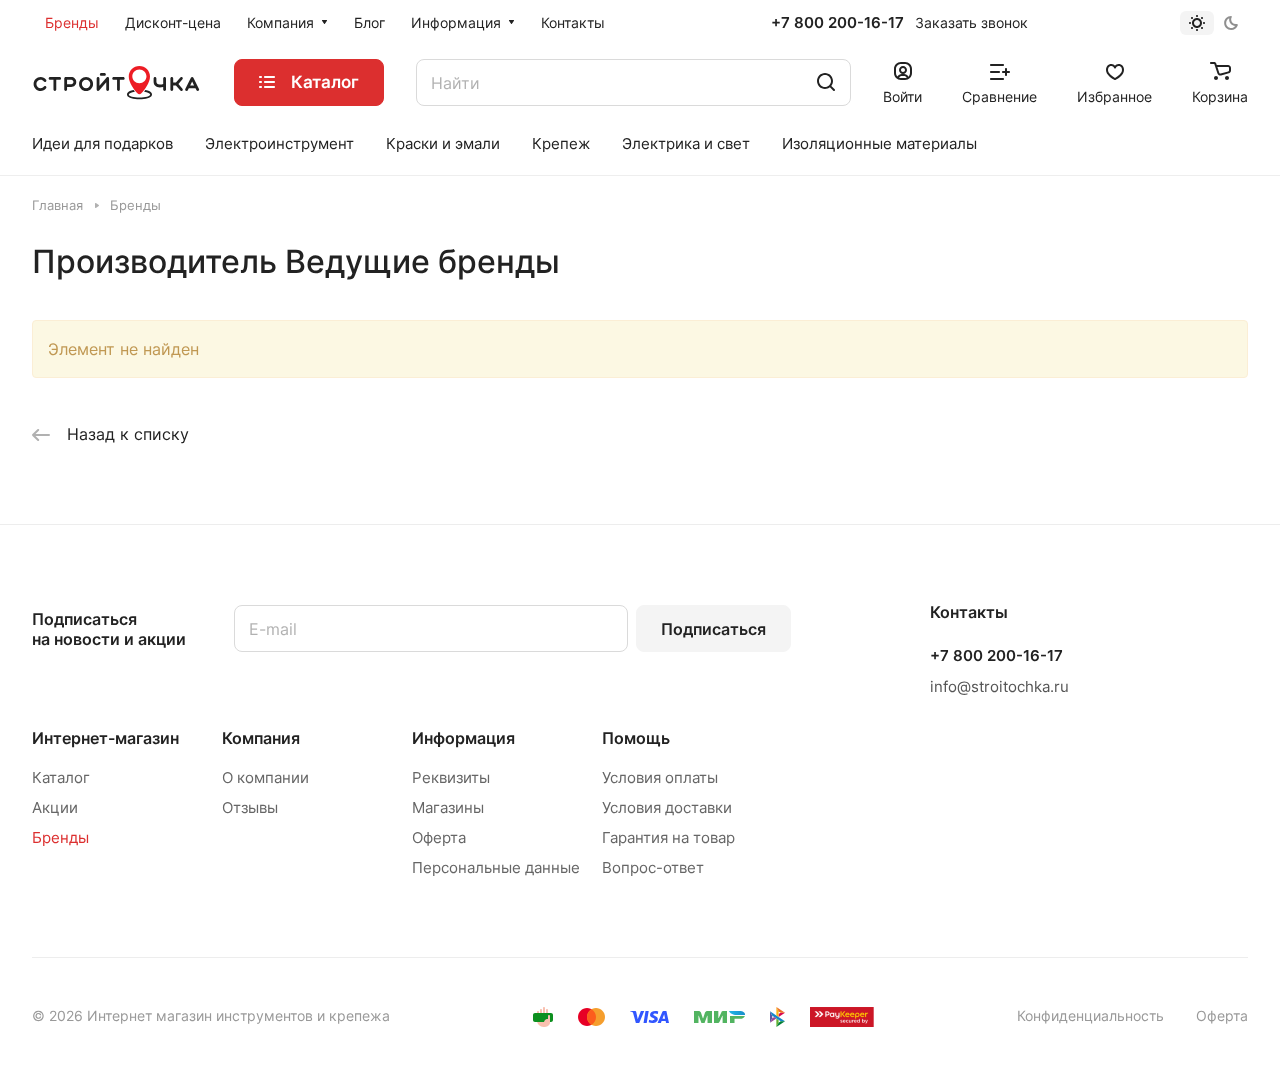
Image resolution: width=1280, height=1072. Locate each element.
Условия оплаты (660, 777)
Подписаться (713, 629)
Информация (463, 738)
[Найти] (826, 82)
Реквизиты (451, 777)
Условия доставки (667, 807)
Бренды (60, 837)
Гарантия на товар (668, 837)
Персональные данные (496, 867)
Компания (261, 738)
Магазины (448, 807)
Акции (55, 807)
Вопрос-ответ (653, 867)
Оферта (439, 837)
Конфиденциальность (1090, 1015)
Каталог (61, 777)
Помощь (636, 738)
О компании (265, 777)
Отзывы (250, 807)
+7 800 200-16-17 (837, 23)
